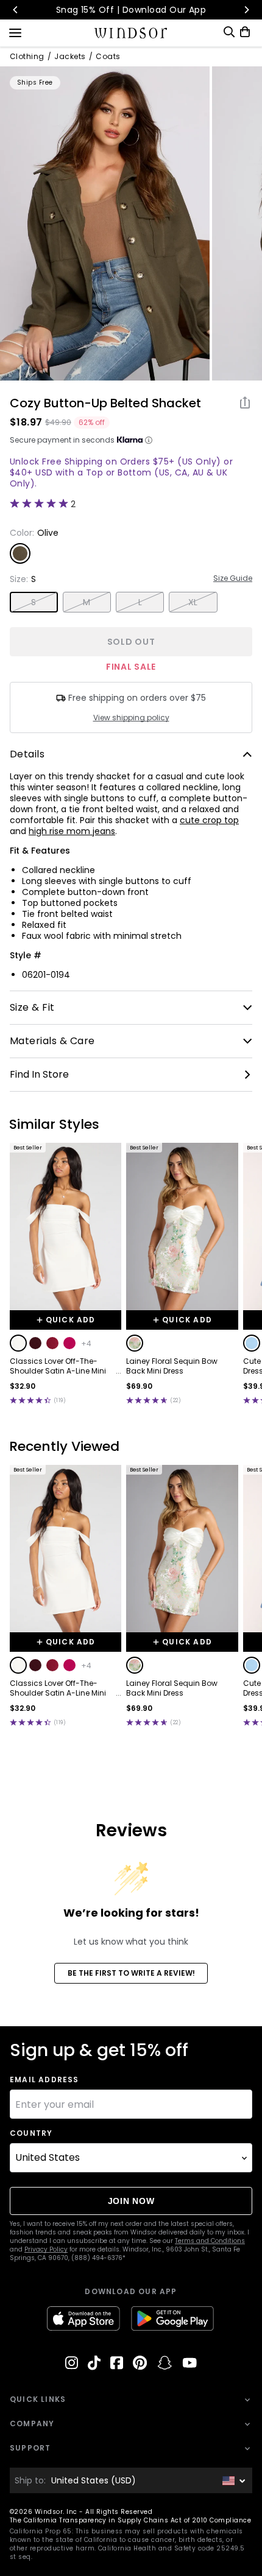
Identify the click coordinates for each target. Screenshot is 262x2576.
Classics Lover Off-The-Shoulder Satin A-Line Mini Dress (58, 1366)
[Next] (246, 10)
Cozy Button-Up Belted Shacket (105, 403)
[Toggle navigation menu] (15, 32)
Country (31, 2133)
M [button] (87, 602)
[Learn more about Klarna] (149, 440)
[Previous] (16, 10)
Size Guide (233, 578)
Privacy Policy (46, 2249)
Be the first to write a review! (131, 1973)
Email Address (44, 2080)
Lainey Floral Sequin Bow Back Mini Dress (172, 1366)
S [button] (34, 602)
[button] (18, 1343)
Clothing (27, 57)
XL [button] (193, 602)
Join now (131, 2201)
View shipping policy (131, 718)
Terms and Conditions (210, 2241)
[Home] (131, 33)
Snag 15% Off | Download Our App (131, 10)
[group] (105, 223)
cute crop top (209, 820)
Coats (108, 57)
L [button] (140, 602)
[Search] (229, 32)
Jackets (70, 57)
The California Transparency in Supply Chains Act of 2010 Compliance (130, 2520)
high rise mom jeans (72, 831)
